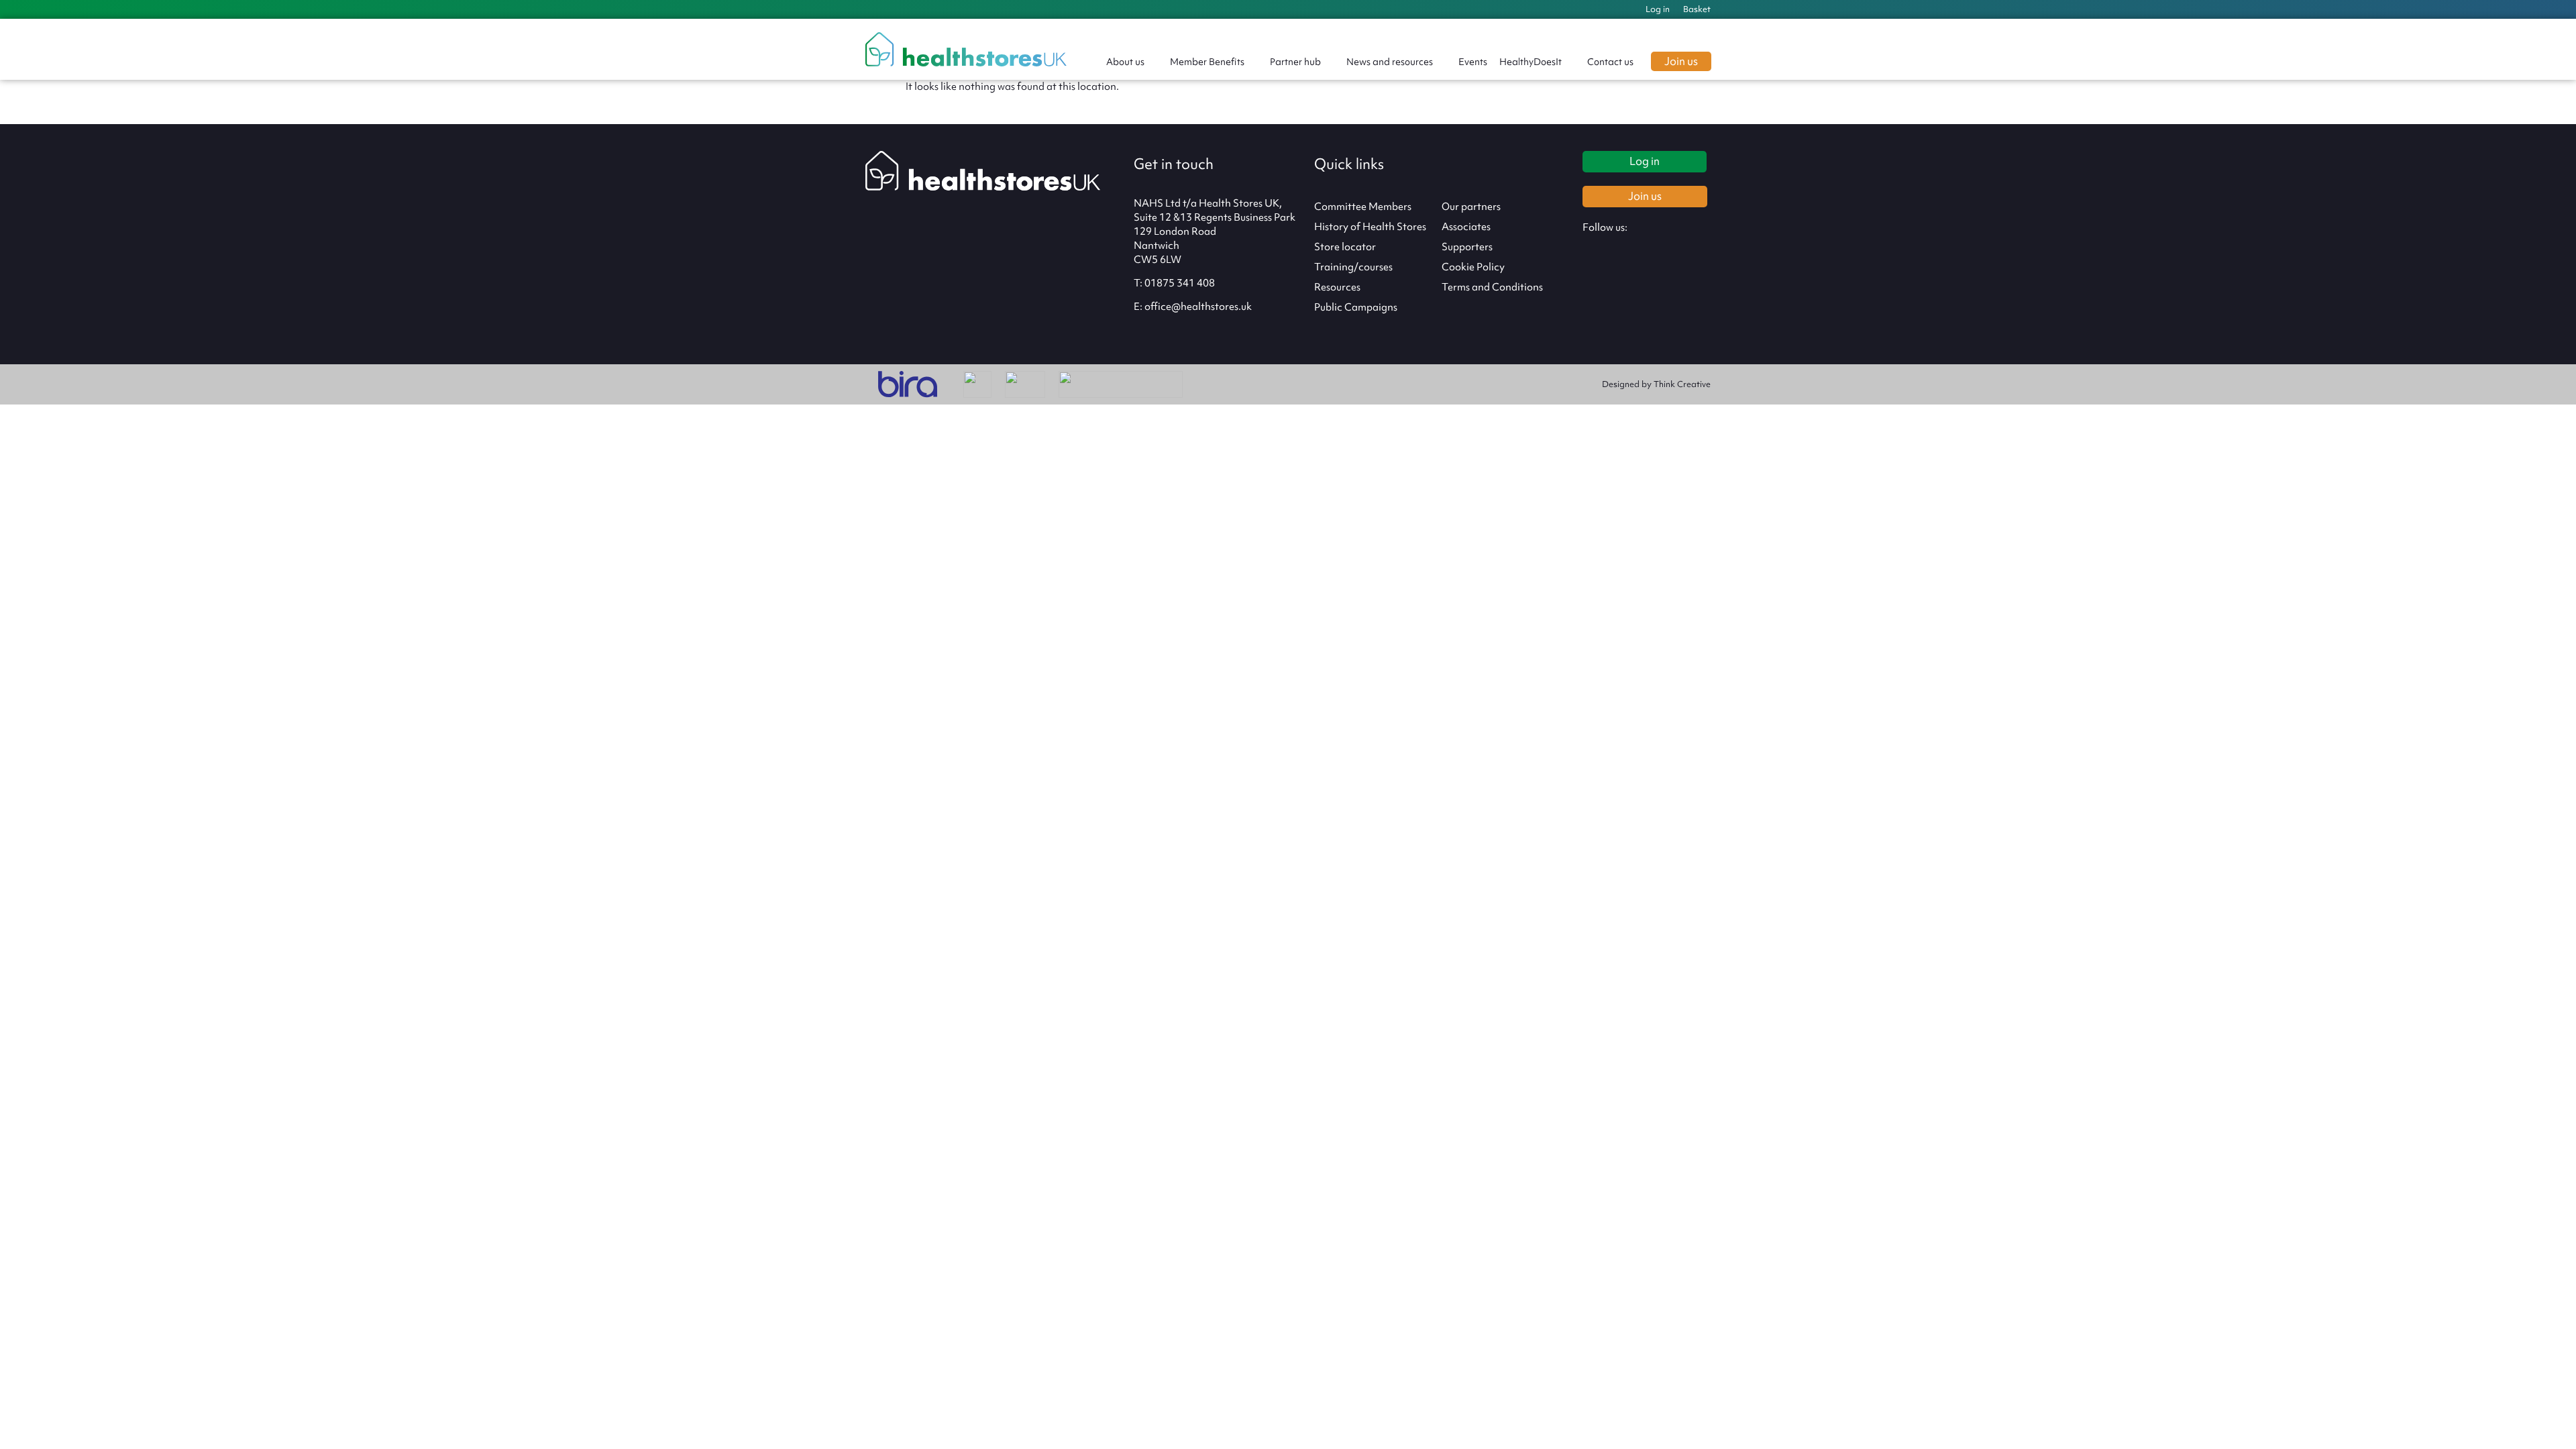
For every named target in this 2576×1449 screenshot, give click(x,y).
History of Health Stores (1370, 227)
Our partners (1471, 207)
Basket (1697, 9)
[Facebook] (1628, 250)
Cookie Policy (1473, 267)
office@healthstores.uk (1198, 307)
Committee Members (1363, 207)
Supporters (1467, 247)
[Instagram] (1598, 250)
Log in (1658, 9)
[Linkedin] (1688, 250)
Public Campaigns (1356, 307)
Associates (1466, 227)
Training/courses (1353, 267)
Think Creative (1682, 384)
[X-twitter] (1658, 250)
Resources (1337, 287)
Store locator (1345, 247)
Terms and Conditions (1492, 287)
